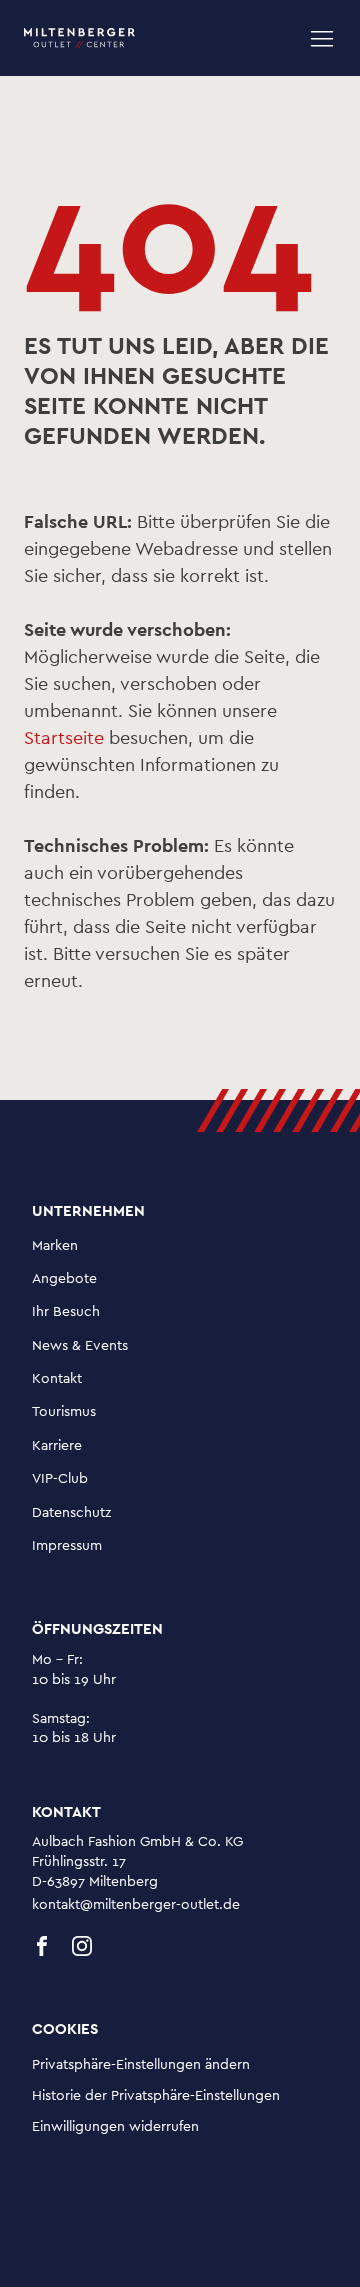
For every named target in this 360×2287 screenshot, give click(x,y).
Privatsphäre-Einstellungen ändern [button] (141, 2065)
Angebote (64, 1279)
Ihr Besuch (66, 1312)
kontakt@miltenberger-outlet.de (136, 1905)
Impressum (67, 1546)
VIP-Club (60, 1479)
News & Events (80, 1346)
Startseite (64, 739)
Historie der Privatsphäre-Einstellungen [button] (156, 2096)
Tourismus (64, 1412)
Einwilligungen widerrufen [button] (115, 2127)
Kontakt (57, 1379)
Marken (55, 1246)
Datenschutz (71, 1513)
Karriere (57, 1446)
